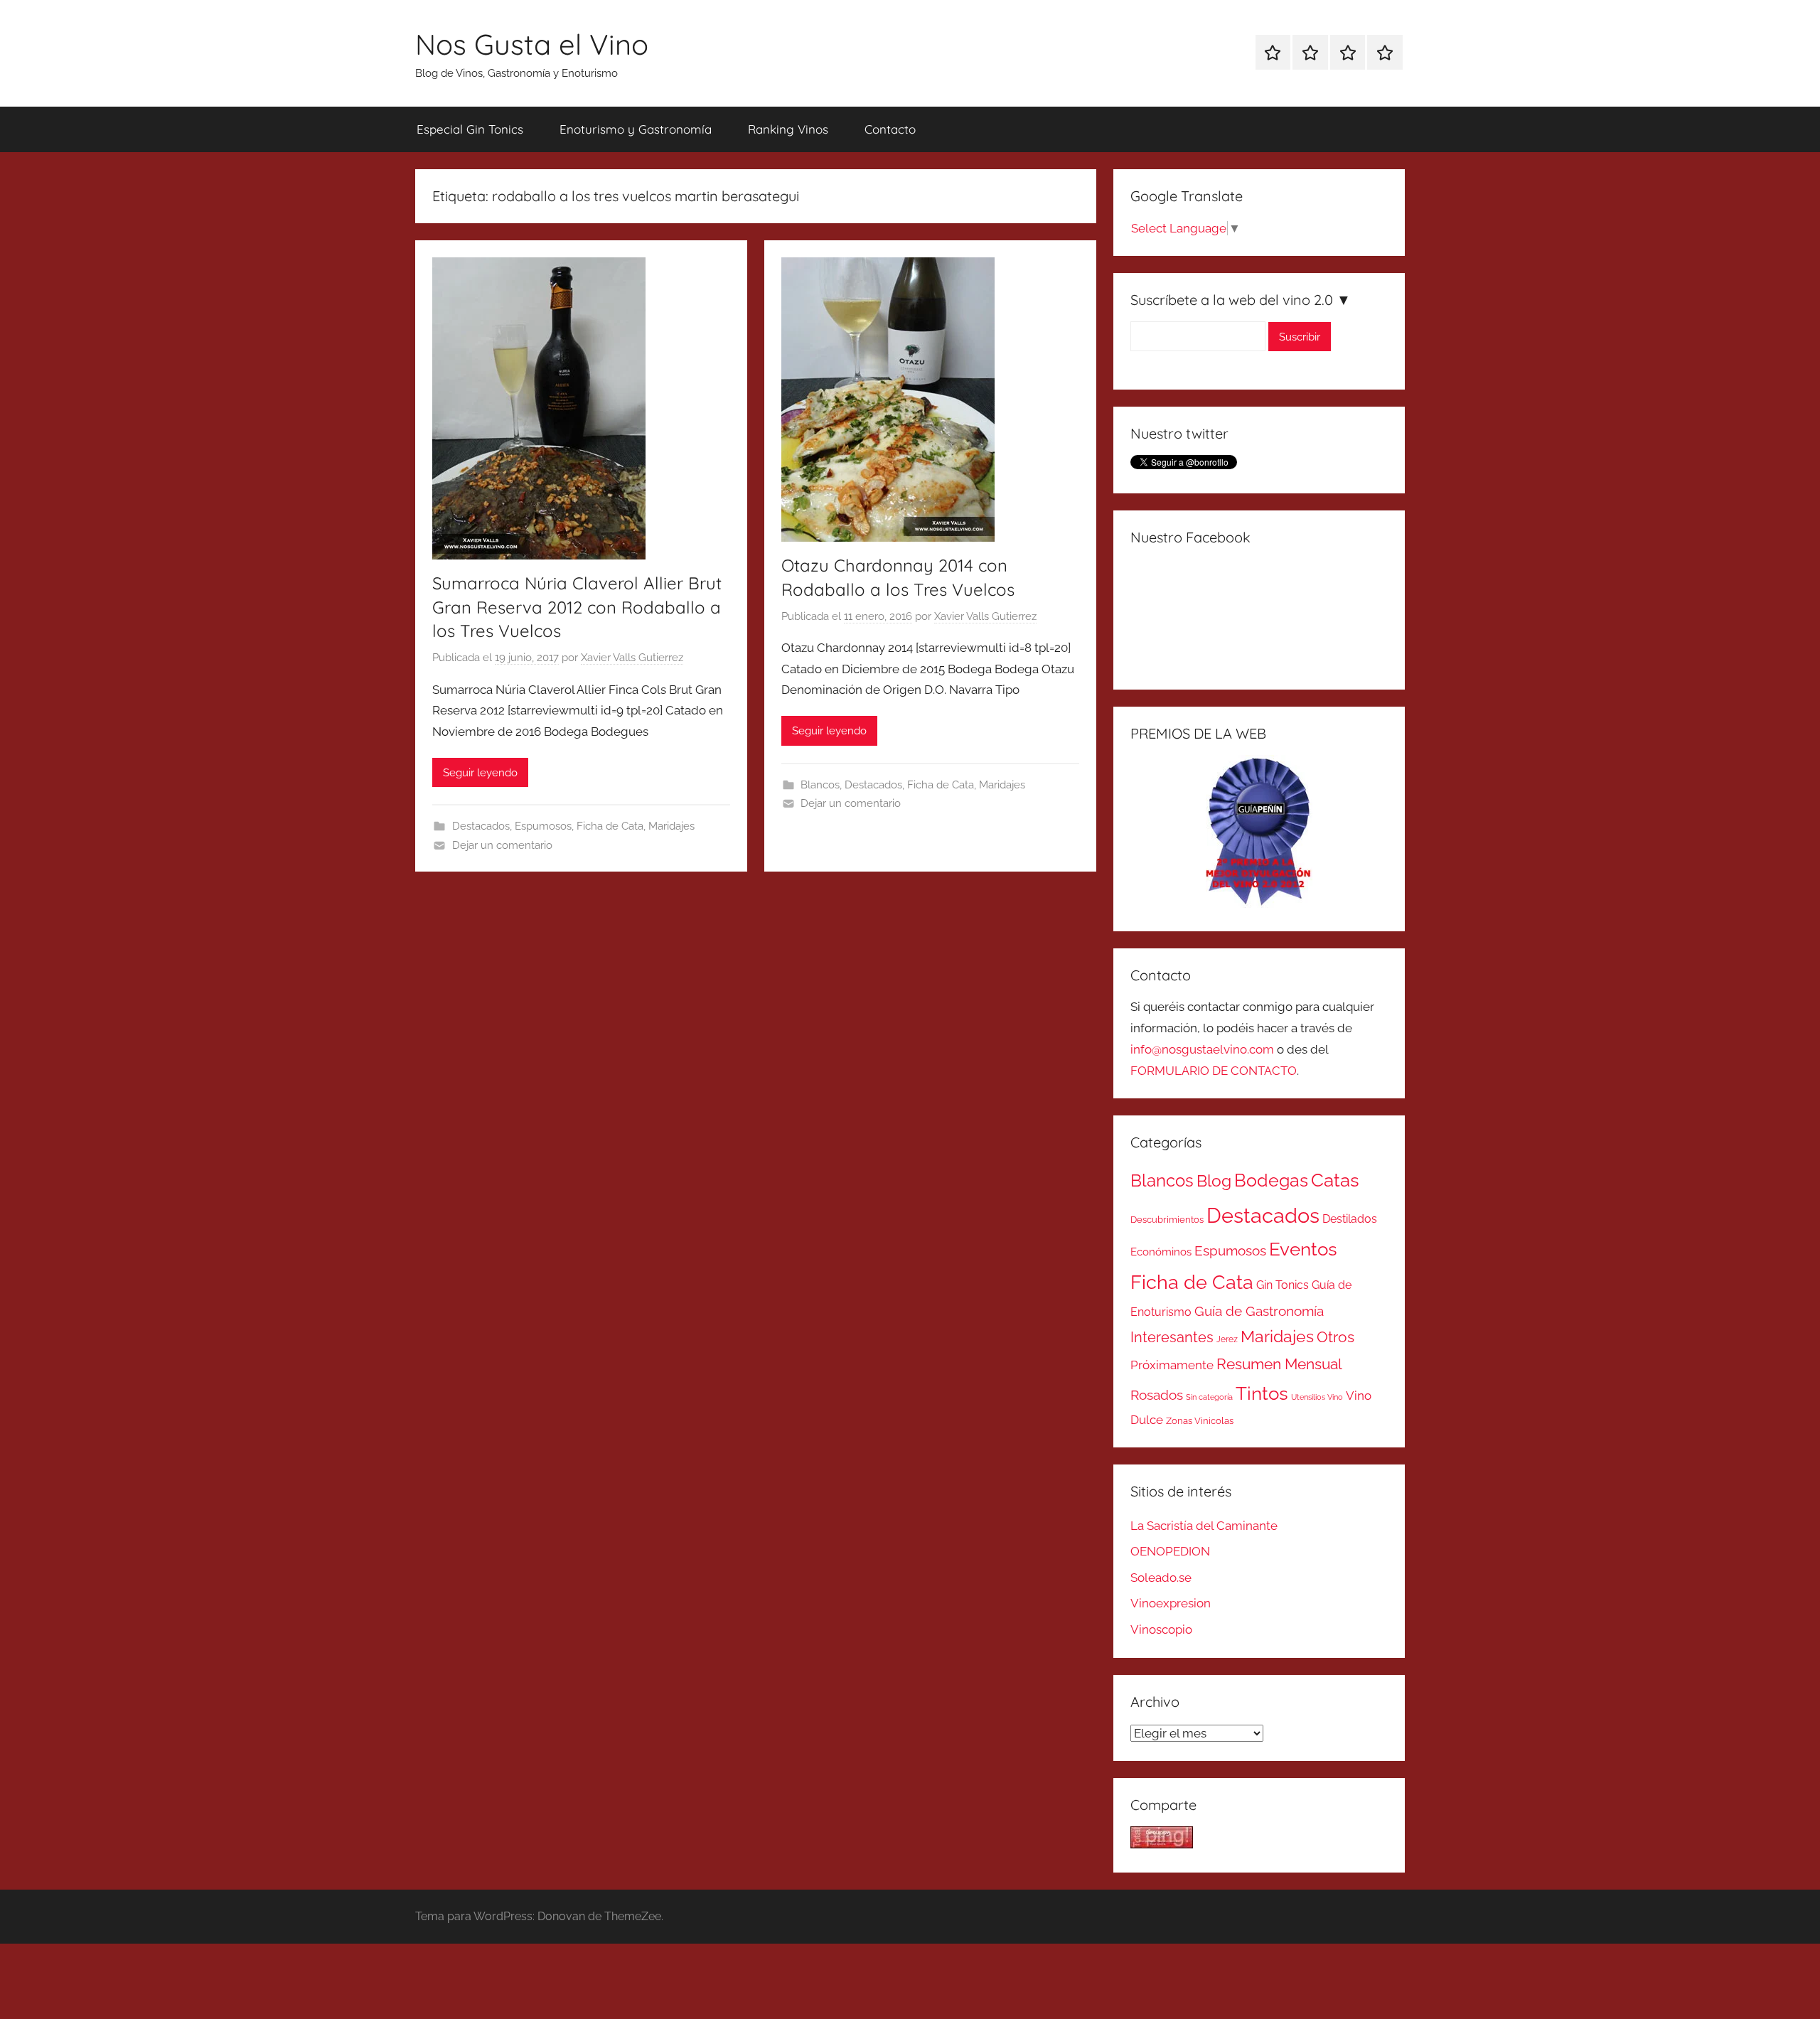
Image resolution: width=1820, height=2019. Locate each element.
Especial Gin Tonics (470, 129)
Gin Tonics (1283, 1285)
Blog (1214, 1181)
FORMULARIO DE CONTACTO (1214, 1071)
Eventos (1303, 1249)
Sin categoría (1209, 1397)
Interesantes (1172, 1337)
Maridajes (671, 826)
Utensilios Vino (1317, 1397)
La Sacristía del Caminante (1204, 1526)
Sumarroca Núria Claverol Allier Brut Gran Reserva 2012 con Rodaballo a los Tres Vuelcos (577, 607)
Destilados (1350, 1219)
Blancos (820, 785)
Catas (1335, 1180)
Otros (1335, 1337)
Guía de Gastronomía (1259, 1311)
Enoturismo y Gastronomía (636, 129)
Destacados (481, 826)
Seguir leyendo (480, 773)
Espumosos (543, 826)
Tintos (1262, 1393)
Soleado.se (1161, 1578)
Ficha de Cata (610, 826)
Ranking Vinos (788, 129)
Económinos (1161, 1252)
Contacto (890, 129)
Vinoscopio (1161, 1629)
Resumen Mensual (1279, 1364)
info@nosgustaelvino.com (1202, 1049)
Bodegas (1271, 1180)
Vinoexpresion (1171, 1603)
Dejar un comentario (502, 845)
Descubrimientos (1167, 1220)
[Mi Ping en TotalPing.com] (1162, 1844)
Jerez (1227, 1339)
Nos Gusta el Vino (532, 44)
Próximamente (1172, 1365)
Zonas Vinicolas (1200, 1421)
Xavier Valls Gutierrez (632, 658)
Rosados (1157, 1395)
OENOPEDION (1170, 1551)
